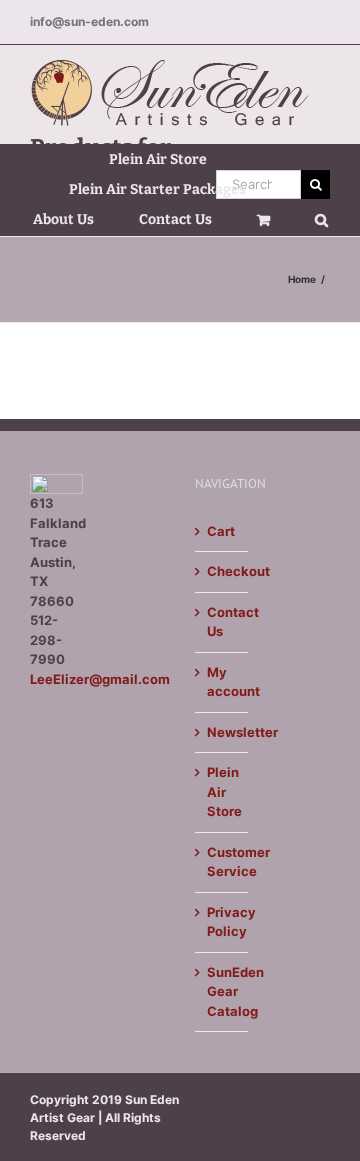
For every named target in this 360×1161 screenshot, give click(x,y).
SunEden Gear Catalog (222, 991)
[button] (321, 220)
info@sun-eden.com (89, 21)
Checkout (222, 571)
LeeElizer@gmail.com (100, 679)
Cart (221, 531)
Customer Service (222, 862)
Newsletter (222, 732)
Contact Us (222, 622)
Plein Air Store (222, 791)
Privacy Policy (222, 922)
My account (222, 682)
